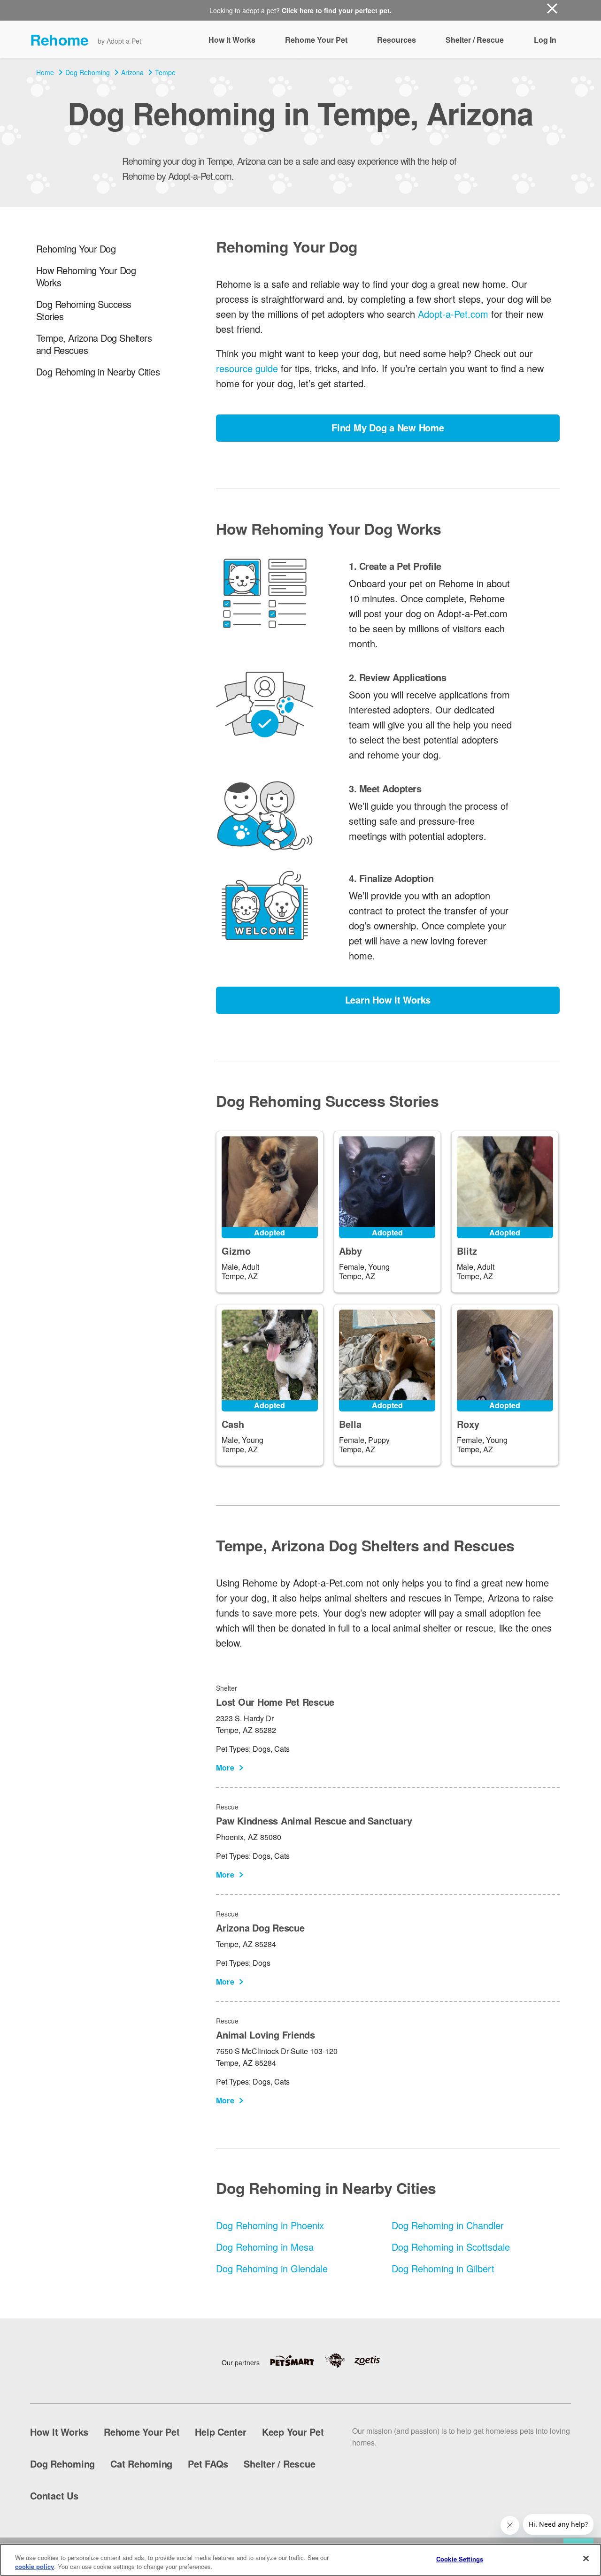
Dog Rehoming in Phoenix (270, 2225)
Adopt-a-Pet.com (453, 314)
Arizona (132, 72)
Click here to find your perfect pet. (337, 10)
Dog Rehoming (88, 72)
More (225, 1767)
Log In (545, 40)
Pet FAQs (208, 2464)
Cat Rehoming (141, 2464)
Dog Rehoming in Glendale (272, 2268)
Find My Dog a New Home (388, 427)
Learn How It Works (388, 1000)
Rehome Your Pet (316, 40)
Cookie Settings (460, 2559)
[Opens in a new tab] (297, 2361)
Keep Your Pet (293, 2432)
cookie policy (35, 2566)
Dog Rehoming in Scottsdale (451, 2247)
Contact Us (54, 2495)
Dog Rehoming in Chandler (448, 2225)
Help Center (220, 2432)
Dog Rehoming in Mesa (265, 2247)
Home (45, 72)
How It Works (232, 40)
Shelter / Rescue (475, 40)
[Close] (586, 2559)
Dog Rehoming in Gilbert (443, 2268)
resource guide (247, 368)
